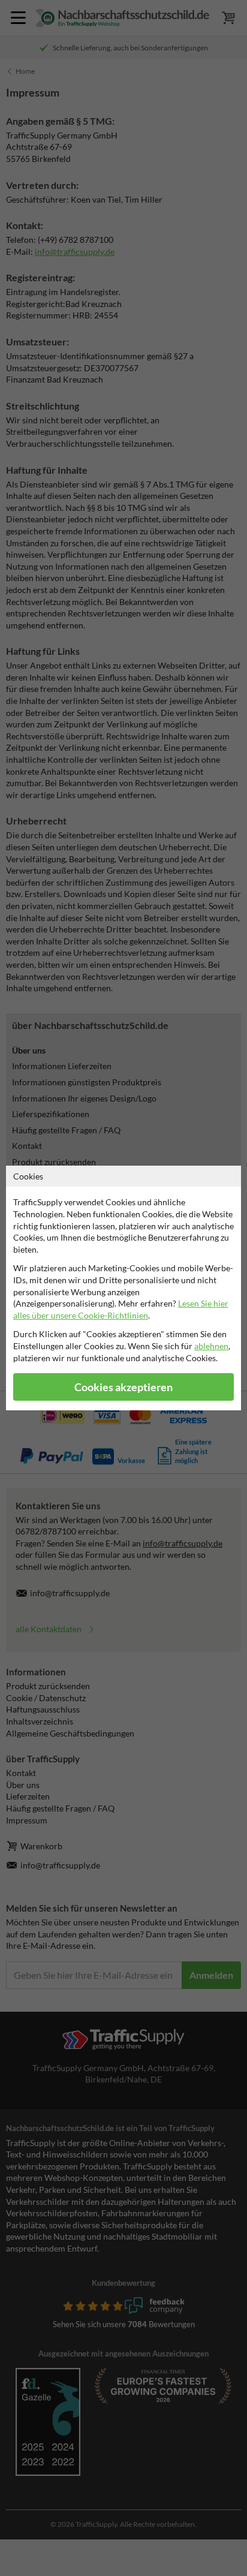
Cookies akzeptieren (123, 1387)
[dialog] (123, 1288)
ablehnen (211, 1346)
